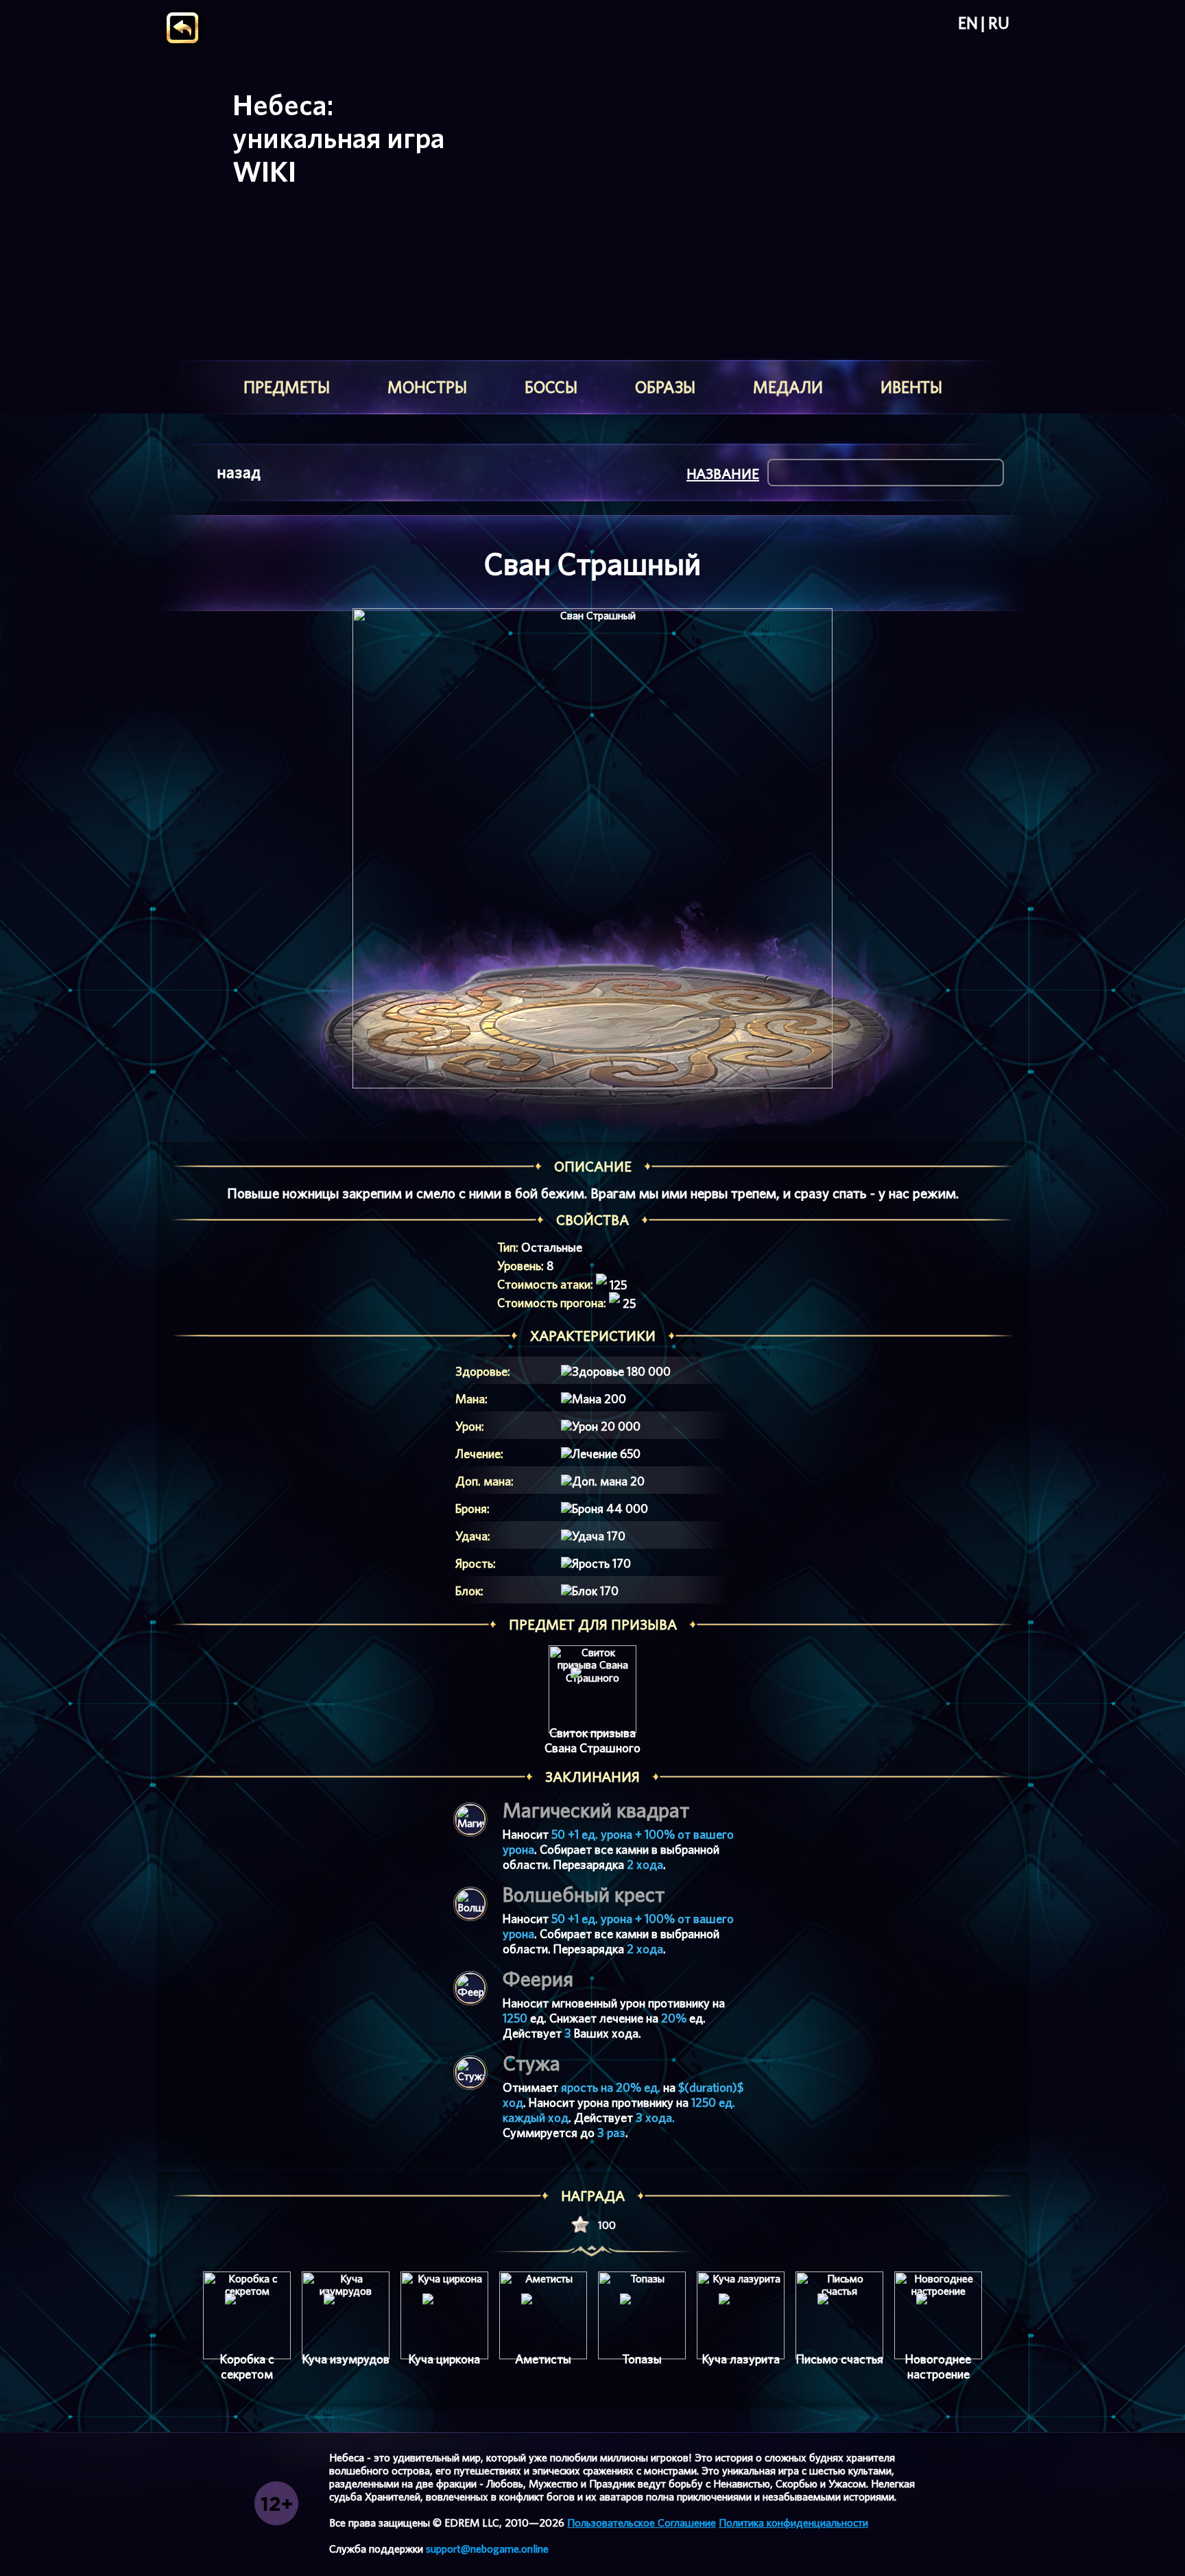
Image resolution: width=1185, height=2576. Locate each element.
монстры (427, 387)
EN (968, 23)
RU (999, 23)
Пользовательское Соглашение (642, 2523)
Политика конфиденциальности (793, 2523)
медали (788, 387)
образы (665, 387)
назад (239, 472)
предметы (287, 387)
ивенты (911, 387)
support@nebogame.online (487, 2549)
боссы (551, 387)
